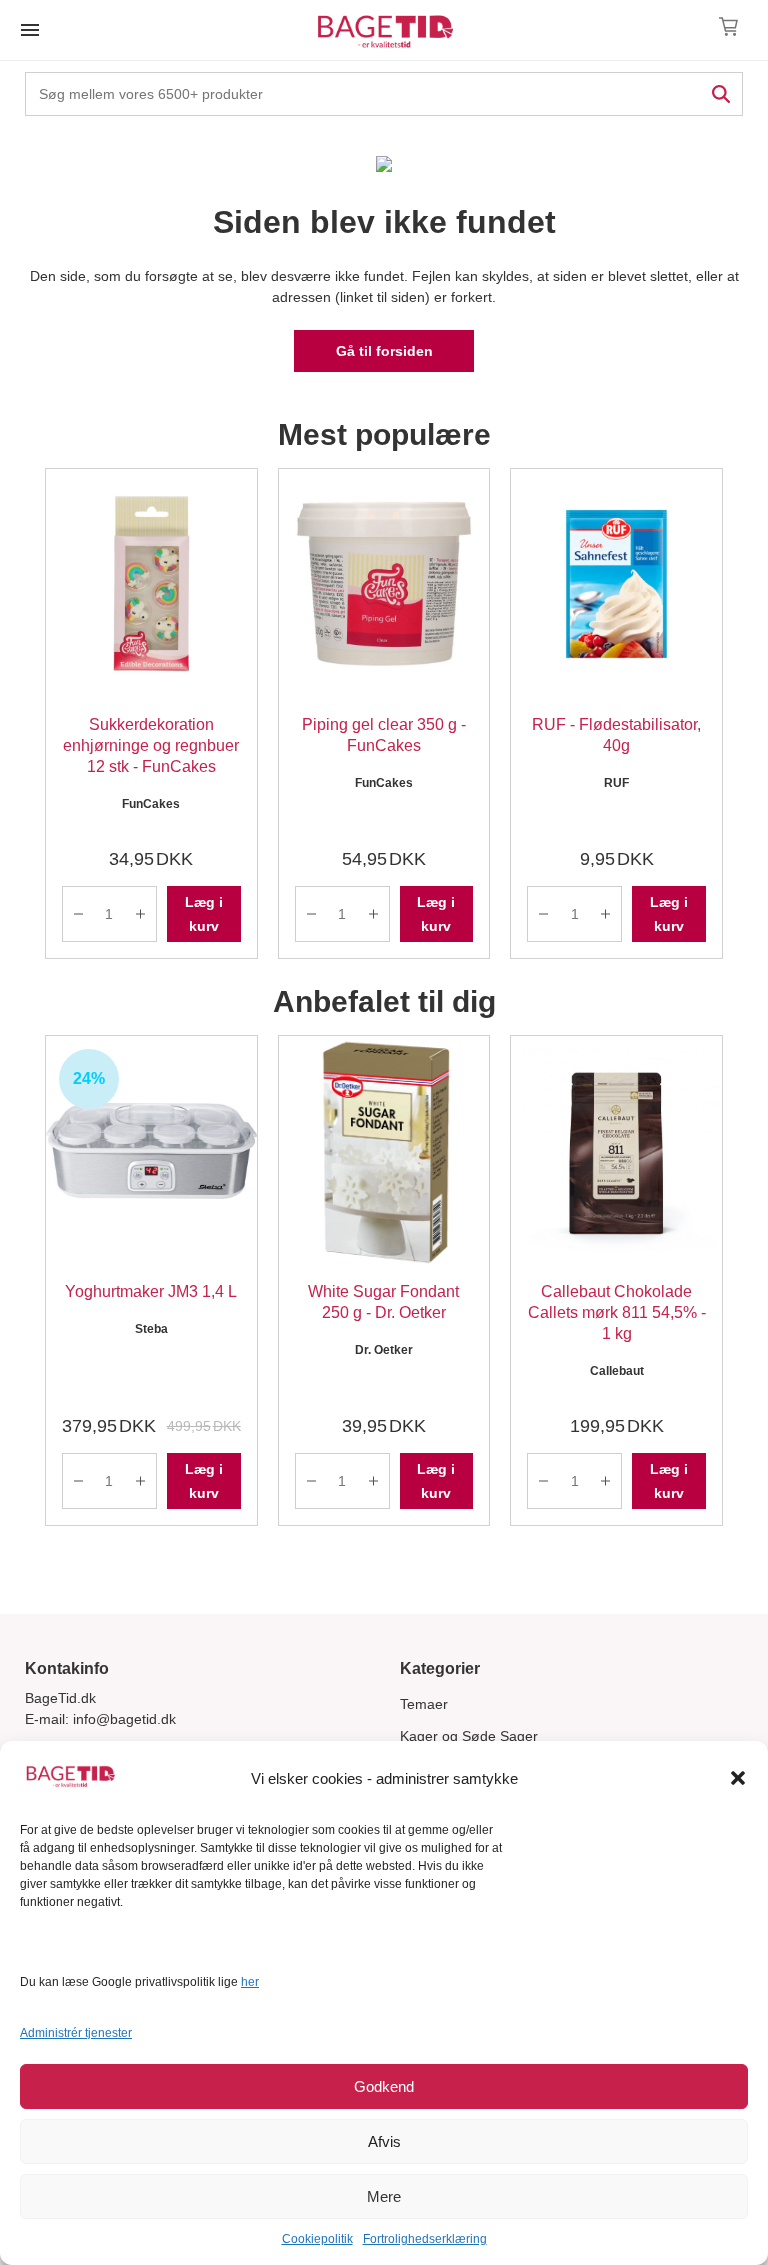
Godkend (384, 2086)
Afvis (384, 2141)
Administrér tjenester (76, 2033)
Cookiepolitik (317, 2239)
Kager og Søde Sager (469, 1736)
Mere (384, 2196)
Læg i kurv (204, 914)
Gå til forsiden (384, 351)
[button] (738, 1778)
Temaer (424, 1704)
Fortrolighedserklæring (425, 2239)
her (250, 1982)
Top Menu (30, 30)
